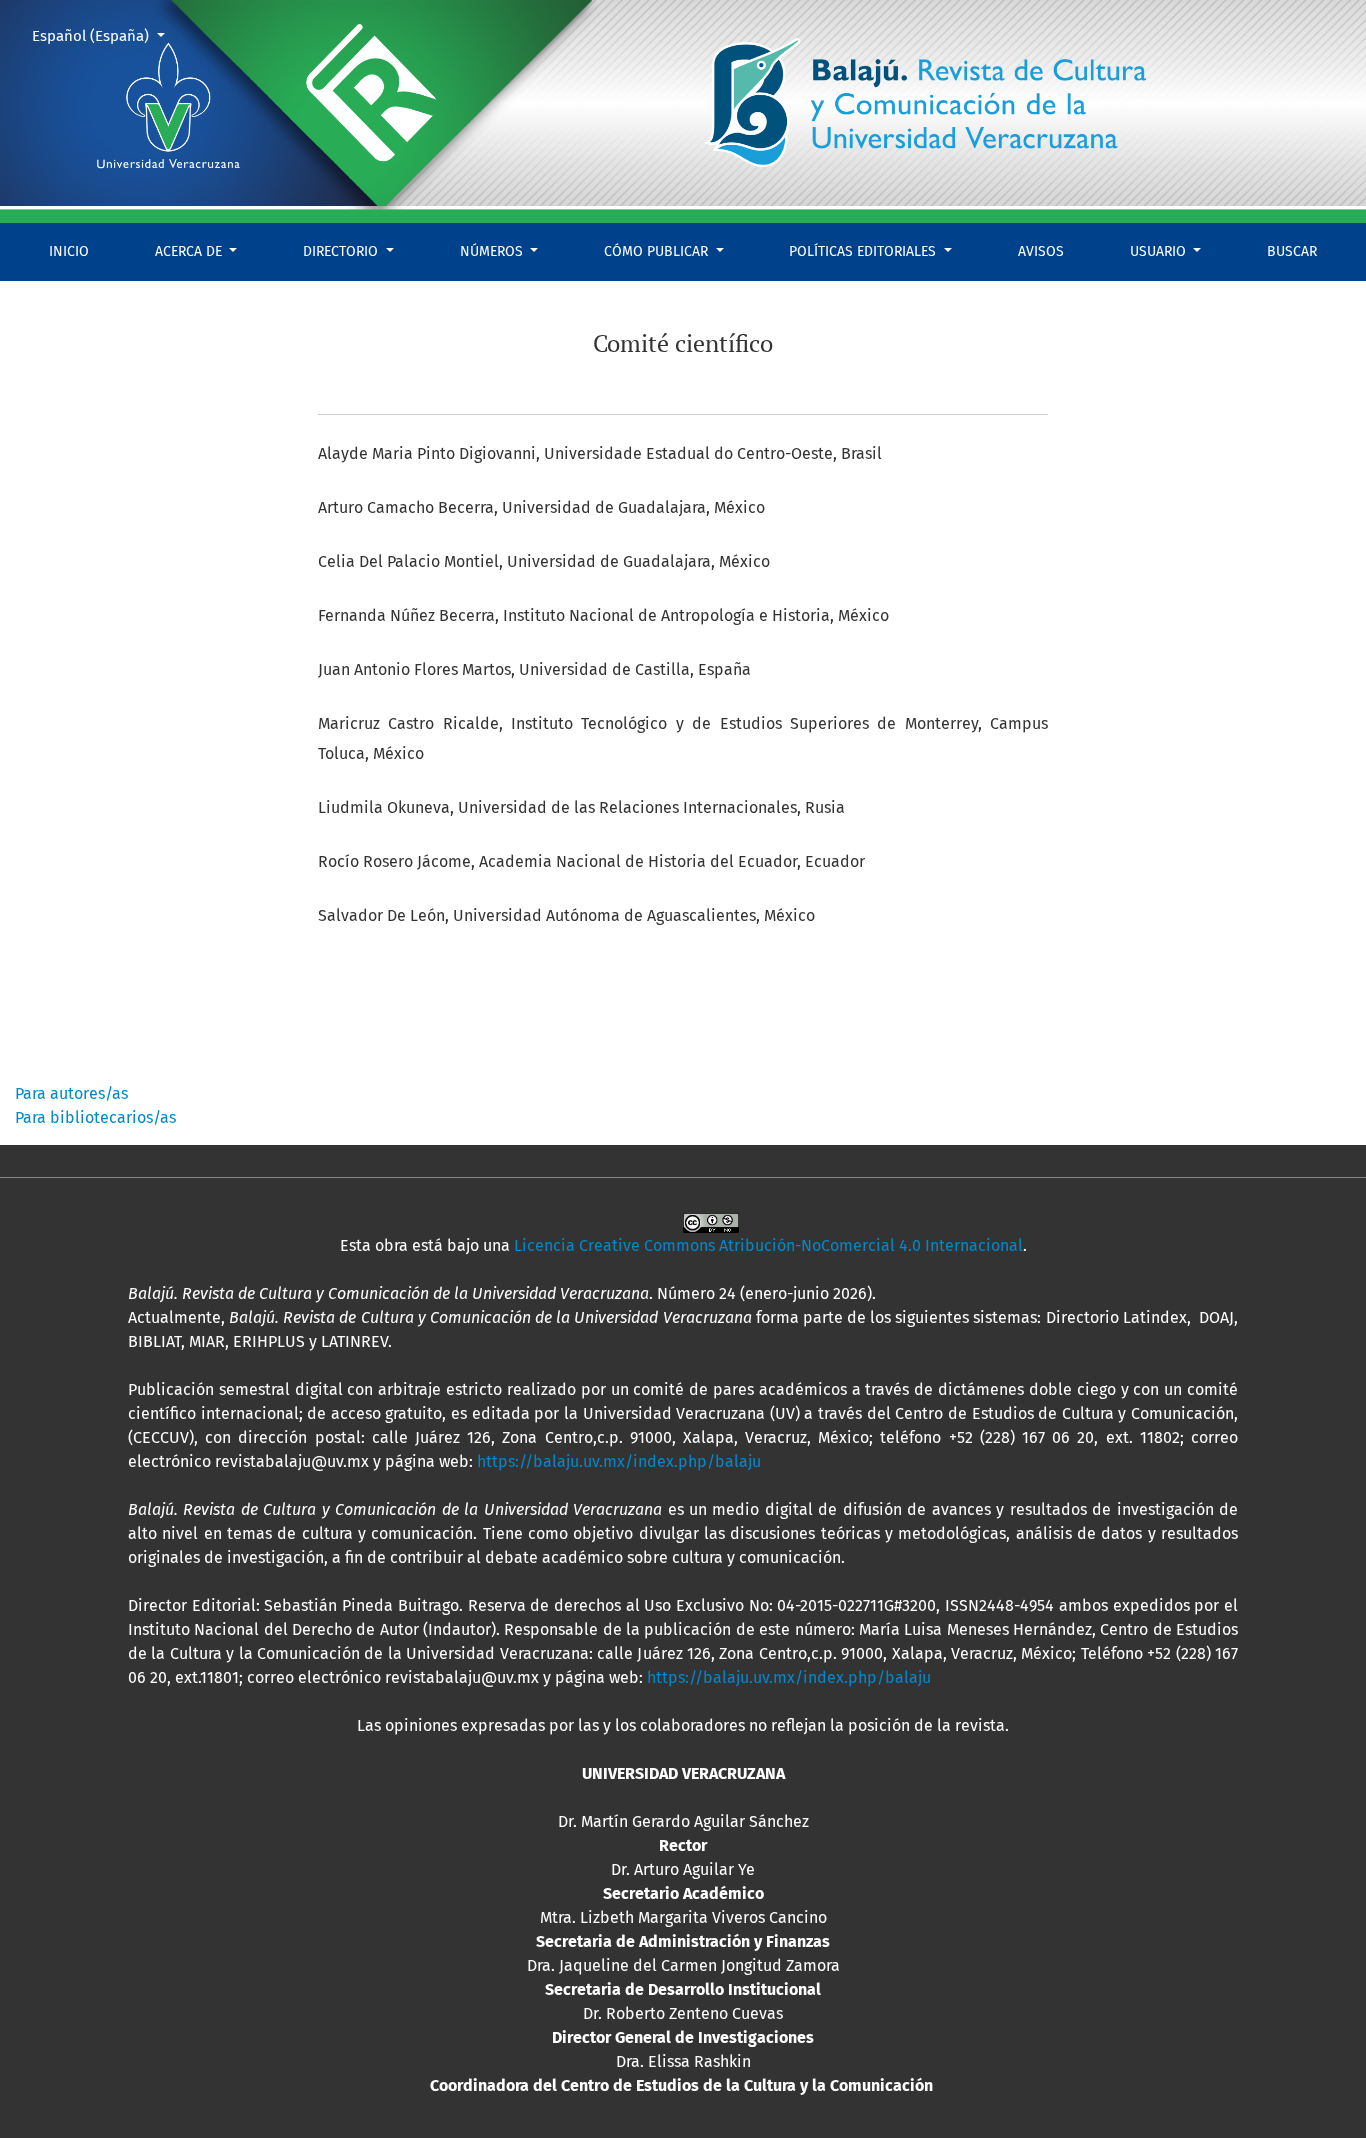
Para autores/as (71, 1093)
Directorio (342, 251)
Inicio (69, 251)
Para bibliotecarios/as (95, 1117)
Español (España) (106, 35)
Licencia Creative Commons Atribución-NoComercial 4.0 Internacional (768, 1245)
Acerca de (190, 251)
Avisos (1041, 251)
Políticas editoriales (864, 251)
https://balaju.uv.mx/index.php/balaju (619, 1461)
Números (493, 251)
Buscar (1292, 251)
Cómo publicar (658, 251)
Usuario (1160, 251)
